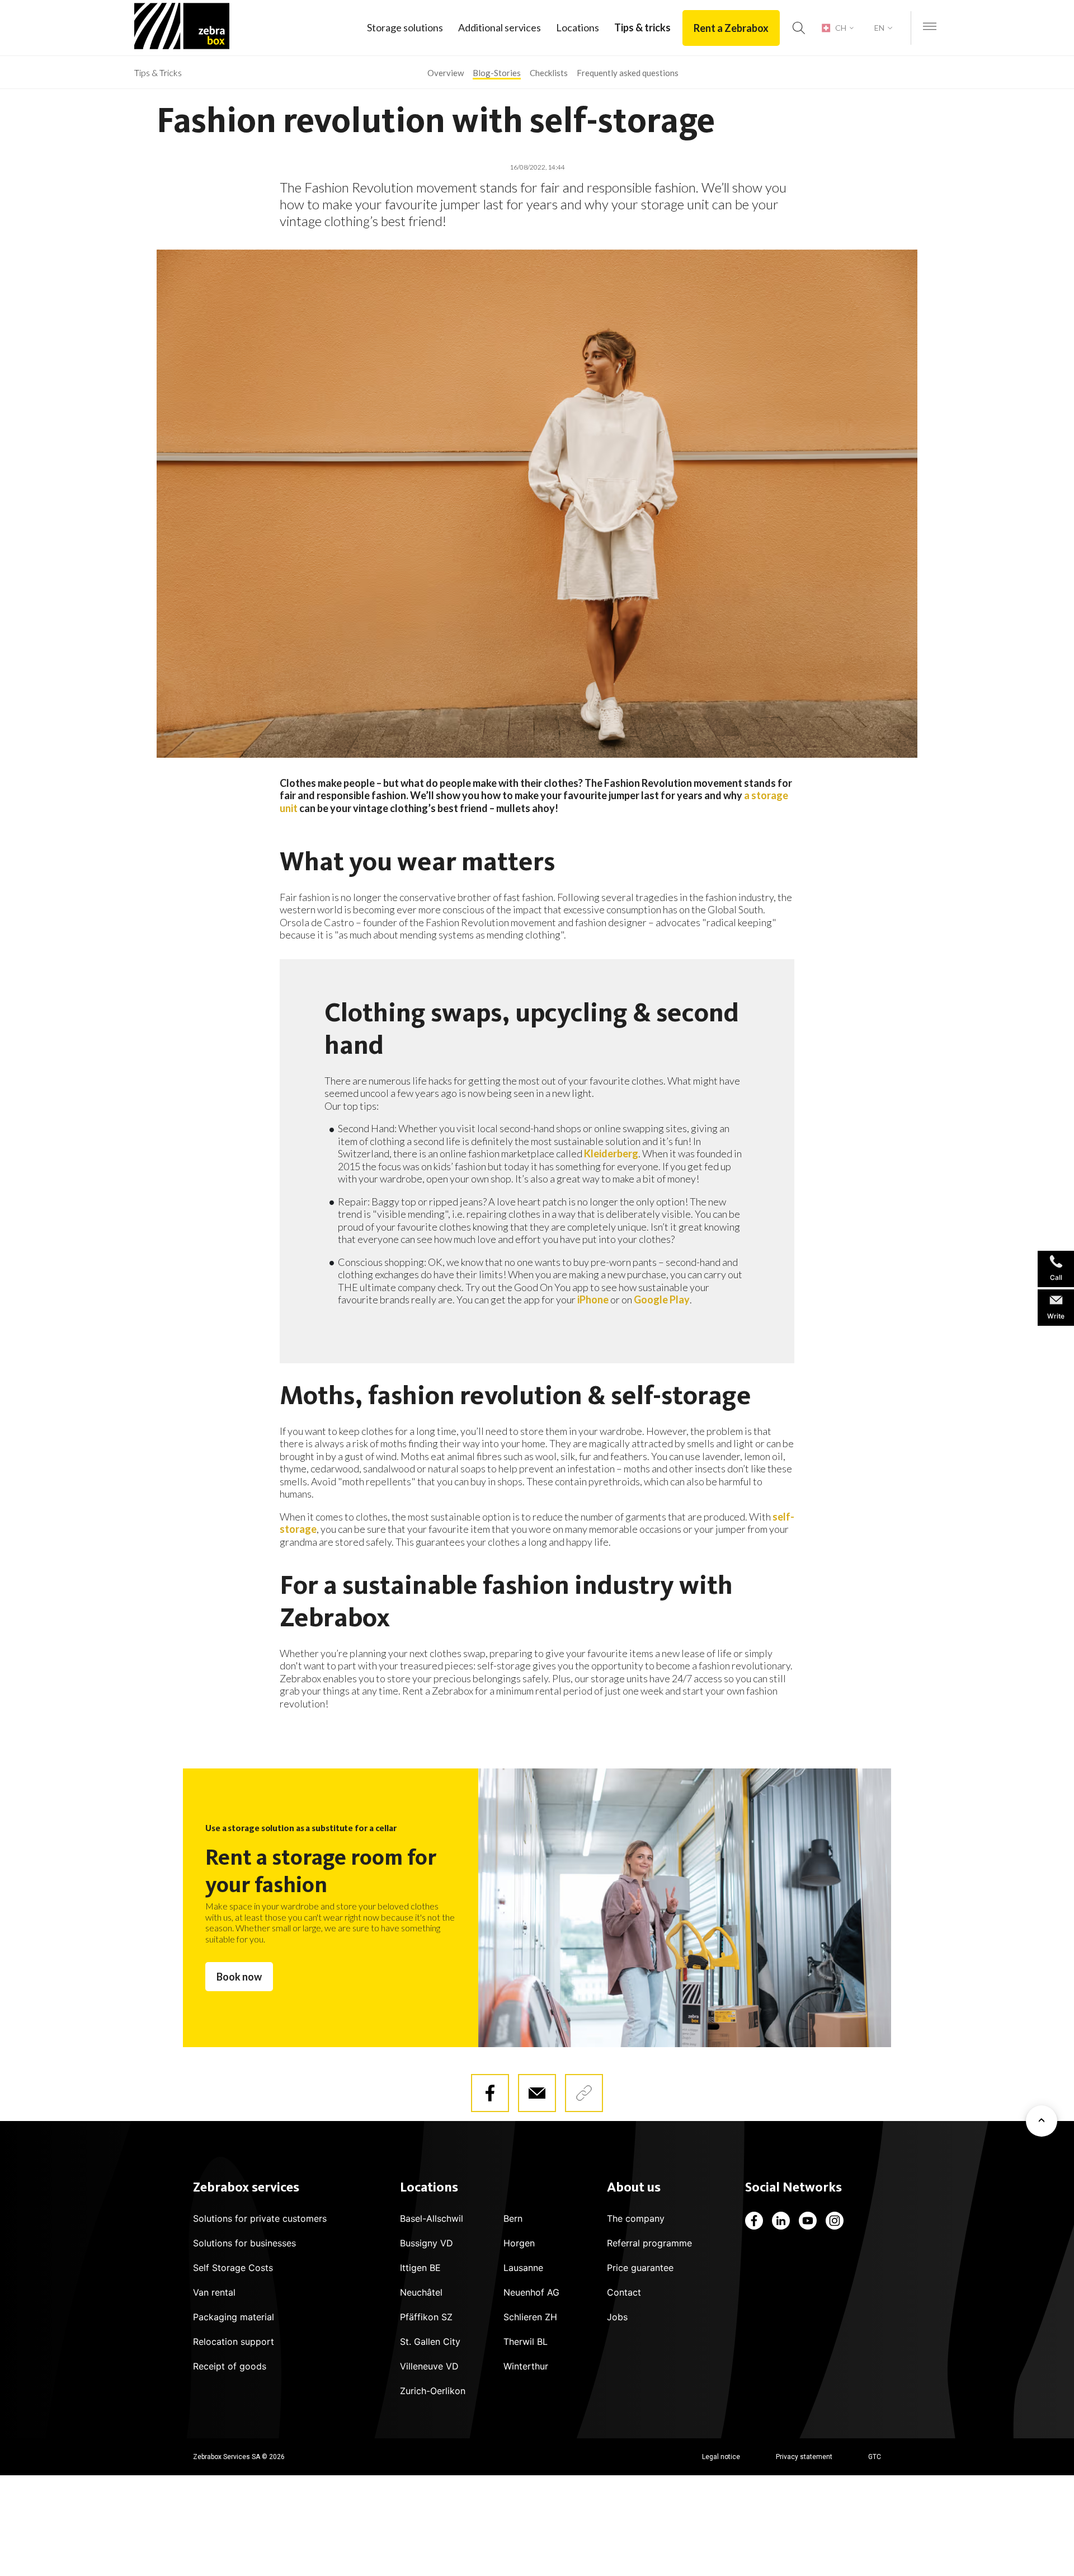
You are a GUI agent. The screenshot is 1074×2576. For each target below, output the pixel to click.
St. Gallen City (430, 2342)
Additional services (500, 27)
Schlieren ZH (530, 2317)
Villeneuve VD (429, 2366)
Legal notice (721, 2457)
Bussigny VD (427, 2243)
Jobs (617, 2317)
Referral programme (649, 2243)
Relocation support (234, 2342)
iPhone (593, 1299)
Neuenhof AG (531, 2292)
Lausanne (523, 2268)
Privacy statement (804, 2457)
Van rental (214, 2292)
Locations (578, 27)
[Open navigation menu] (930, 27)
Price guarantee (640, 2268)
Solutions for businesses (244, 2243)
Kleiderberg (611, 1153)
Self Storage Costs (233, 2268)
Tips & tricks (642, 27)
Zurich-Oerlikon (433, 2391)
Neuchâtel (421, 2292)
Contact (624, 2292)
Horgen (519, 2243)
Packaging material (234, 2317)
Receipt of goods (230, 2366)
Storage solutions (405, 27)
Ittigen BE (420, 2268)
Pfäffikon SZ (426, 2317)
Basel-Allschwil (432, 2218)
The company (636, 2218)
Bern (513, 2218)
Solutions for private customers (260, 2218)
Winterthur (526, 2366)
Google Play (662, 1299)
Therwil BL (526, 2342)
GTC (875, 2457)
